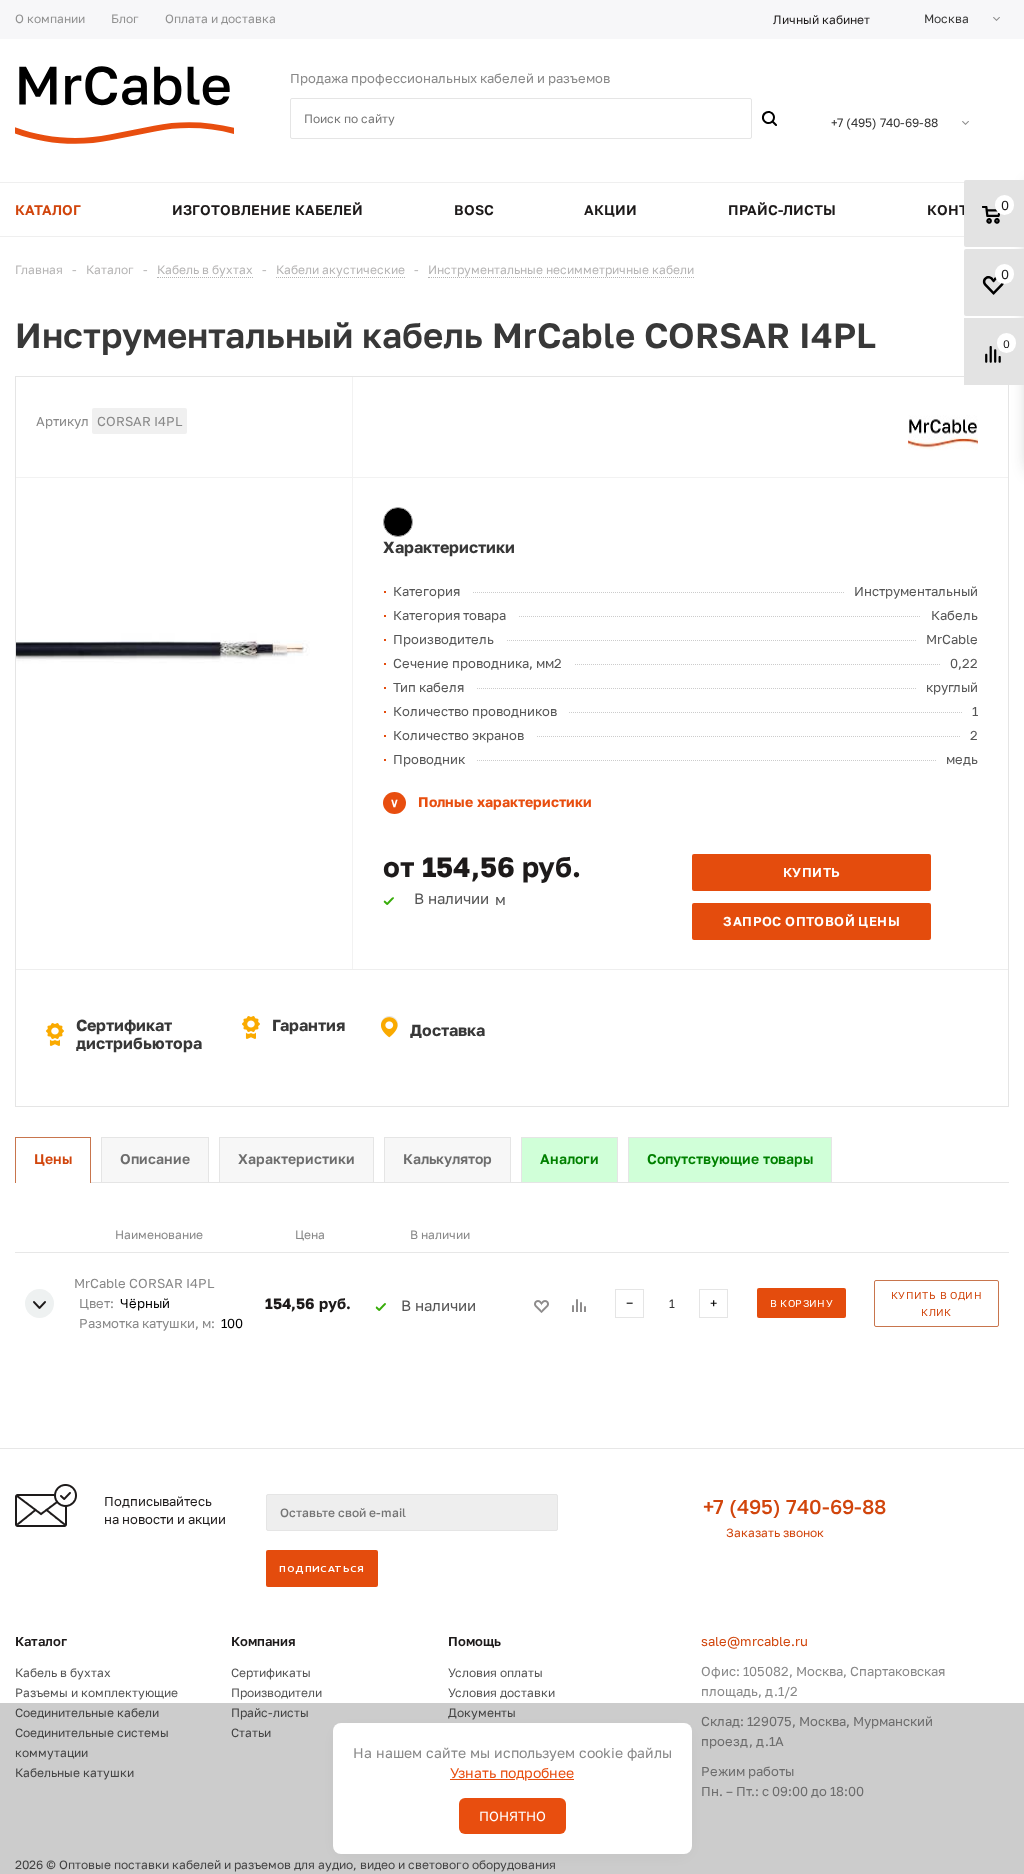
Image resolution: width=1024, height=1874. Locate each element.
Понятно (512, 1816)
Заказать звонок (775, 1532)
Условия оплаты (495, 1672)
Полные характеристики (505, 801)
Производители (276, 1692)
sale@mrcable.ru (754, 1641)
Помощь (474, 1641)
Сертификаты (271, 1672)
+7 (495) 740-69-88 (794, 1506)
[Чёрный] (398, 522)
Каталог (41, 1641)
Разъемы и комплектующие (96, 1692)
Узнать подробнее (512, 1772)
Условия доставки (501, 1692)
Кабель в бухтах (63, 1672)
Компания (263, 1641)
